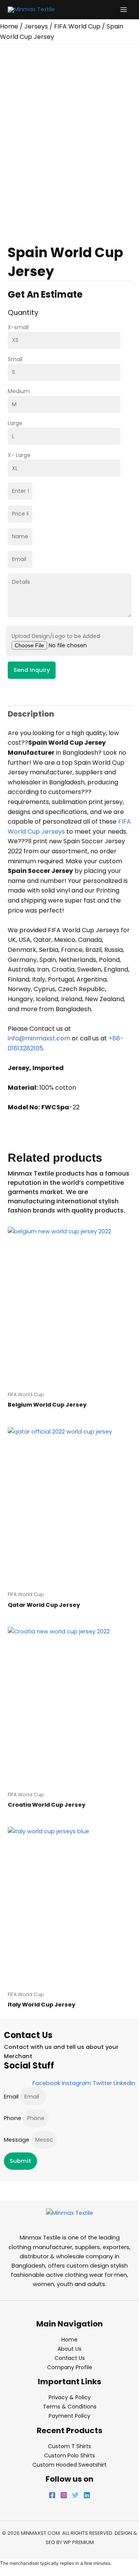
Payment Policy (69, 2416)
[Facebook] (52, 2495)
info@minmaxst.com (39, 1038)
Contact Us (70, 2358)
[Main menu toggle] (124, 10)
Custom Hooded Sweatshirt (69, 2465)
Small (15, 359)
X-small (18, 327)
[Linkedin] (87, 2495)
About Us (69, 2349)
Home (9, 26)
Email (12, 2097)
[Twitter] (75, 2495)
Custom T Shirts (69, 2446)
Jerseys (36, 26)
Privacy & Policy (70, 2397)
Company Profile (70, 2367)
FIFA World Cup (77, 26)
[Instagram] (64, 2495)
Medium (19, 391)
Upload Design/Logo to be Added (56, 636)
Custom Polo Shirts (69, 2455)
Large (15, 423)
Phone (13, 2118)
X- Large (19, 455)
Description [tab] (31, 714)
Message (17, 2140)
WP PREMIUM (79, 2542)
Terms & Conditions (70, 2407)
